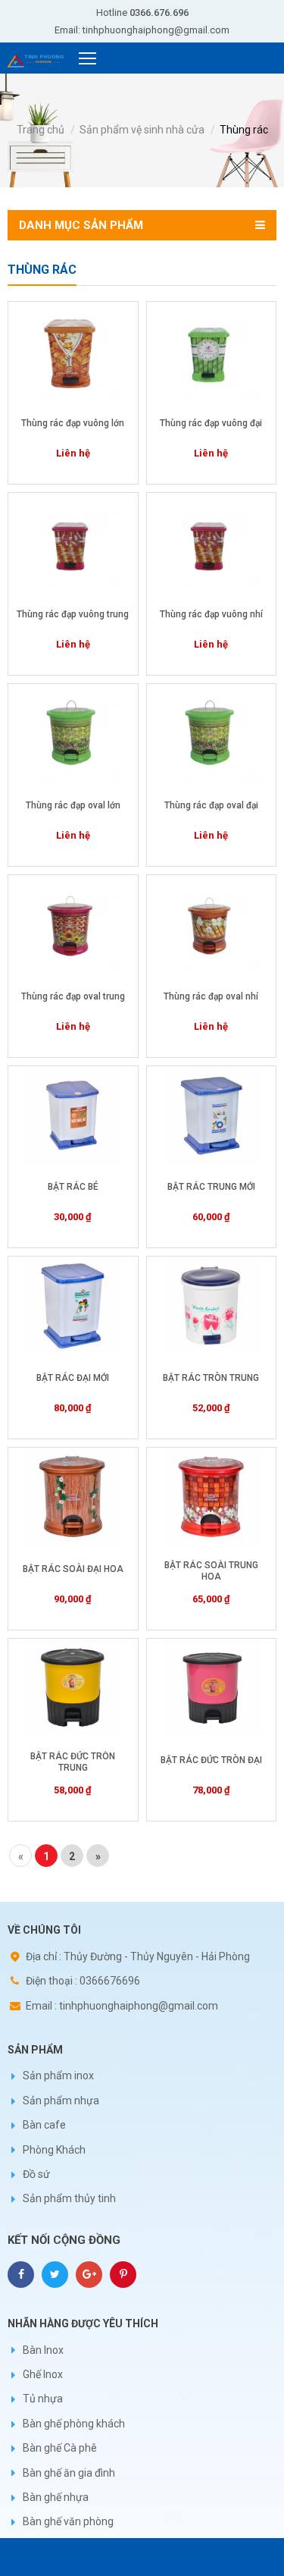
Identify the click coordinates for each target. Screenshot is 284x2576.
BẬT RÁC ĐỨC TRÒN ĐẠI (211, 1760)
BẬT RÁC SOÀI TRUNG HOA (211, 1571)
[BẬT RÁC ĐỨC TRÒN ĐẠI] (212, 1687)
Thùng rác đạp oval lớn (73, 805)
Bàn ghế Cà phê (60, 2448)
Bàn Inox (43, 2350)
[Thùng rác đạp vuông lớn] (73, 350)
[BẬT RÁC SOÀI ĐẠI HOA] (73, 1496)
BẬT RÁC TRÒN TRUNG (211, 1378)
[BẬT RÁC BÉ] (73, 1115)
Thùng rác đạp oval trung (73, 996)
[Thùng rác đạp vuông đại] (212, 350)
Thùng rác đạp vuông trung (73, 614)
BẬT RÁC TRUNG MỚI (211, 1187)
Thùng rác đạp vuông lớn (73, 423)
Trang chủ (41, 130)
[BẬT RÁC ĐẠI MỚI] (73, 1305)
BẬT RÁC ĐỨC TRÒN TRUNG (73, 1762)
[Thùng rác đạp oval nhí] (212, 924)
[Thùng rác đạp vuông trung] (73, 541)
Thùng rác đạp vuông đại (211, 423)
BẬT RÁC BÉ (73, 1187)
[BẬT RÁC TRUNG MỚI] (212, 1115)
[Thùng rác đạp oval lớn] (73, 733)
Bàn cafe (44, 2125)
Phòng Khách (54, 2150)
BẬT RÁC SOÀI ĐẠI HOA (73, 1569)
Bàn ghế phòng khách (74, 2424)
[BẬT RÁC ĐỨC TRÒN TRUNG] (73, 1687)
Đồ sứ (36, 2174)
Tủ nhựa (43, 2399)
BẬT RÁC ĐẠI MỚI (73, 1378)
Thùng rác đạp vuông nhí (211, 614)
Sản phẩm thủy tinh (69, 2198)
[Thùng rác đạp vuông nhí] (212, 541)
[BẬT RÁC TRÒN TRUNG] (212, 1305)
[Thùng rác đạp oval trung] (73, 924)
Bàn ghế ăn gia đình (69, 2473)
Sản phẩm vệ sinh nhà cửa (142, 130)
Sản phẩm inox (58, 2076)
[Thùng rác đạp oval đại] (212, 733)
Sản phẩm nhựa (61, 2101)
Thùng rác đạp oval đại (211, 805)
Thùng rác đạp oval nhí (211, 996)
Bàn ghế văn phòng (68, 2521)
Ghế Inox (43, 2374)
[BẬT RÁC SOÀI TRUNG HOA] (212, 1496)
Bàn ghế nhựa (56, 2497)
